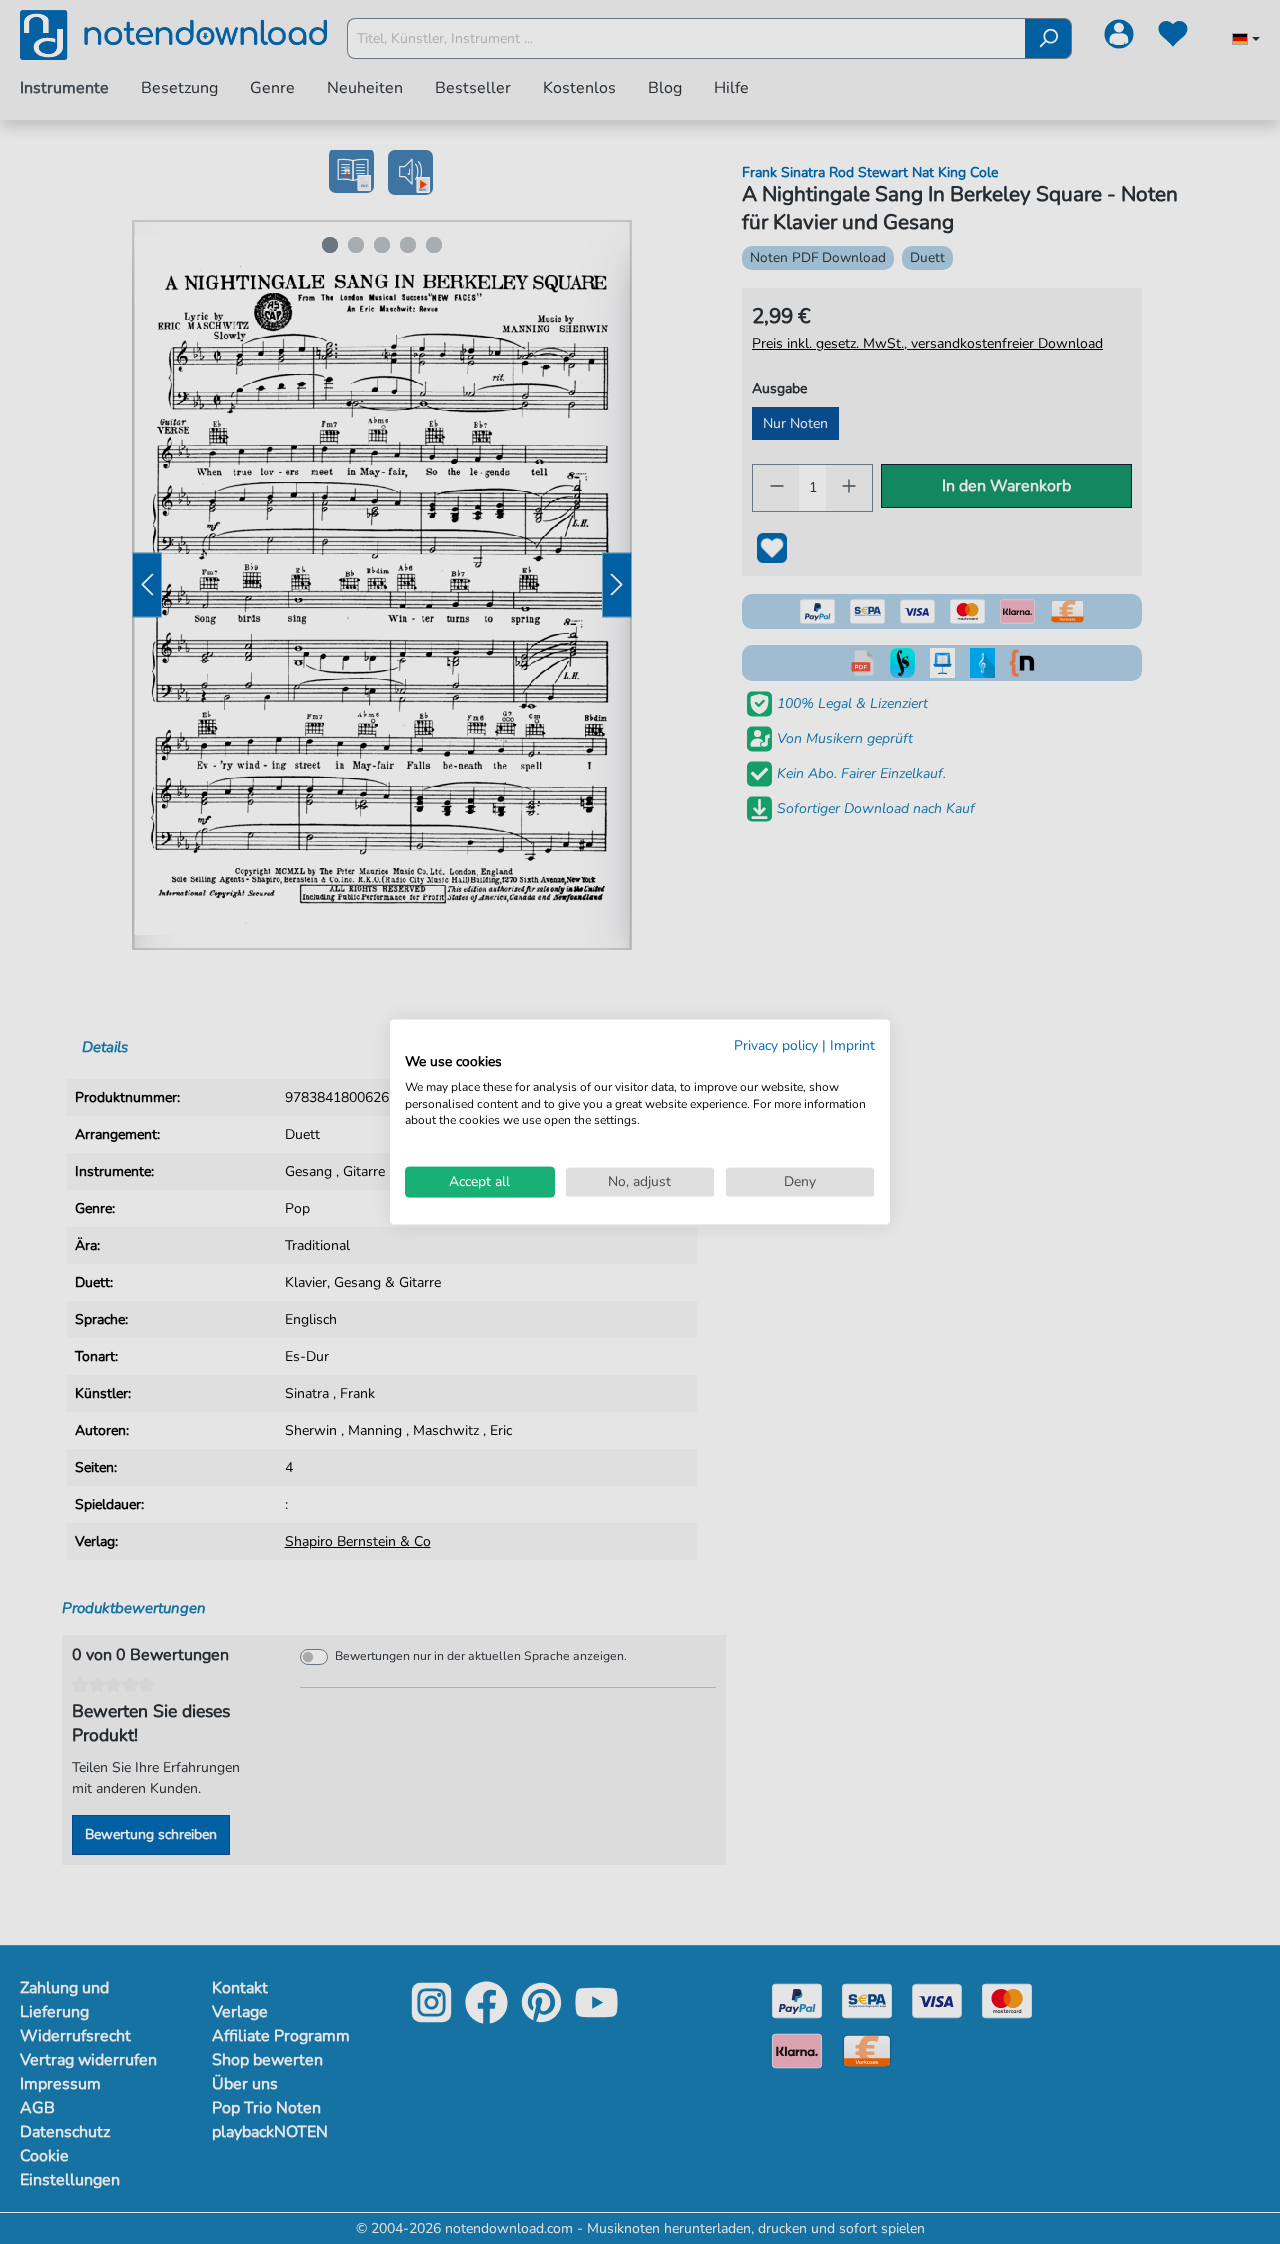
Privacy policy (776, 1045)
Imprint (852, 1045)
